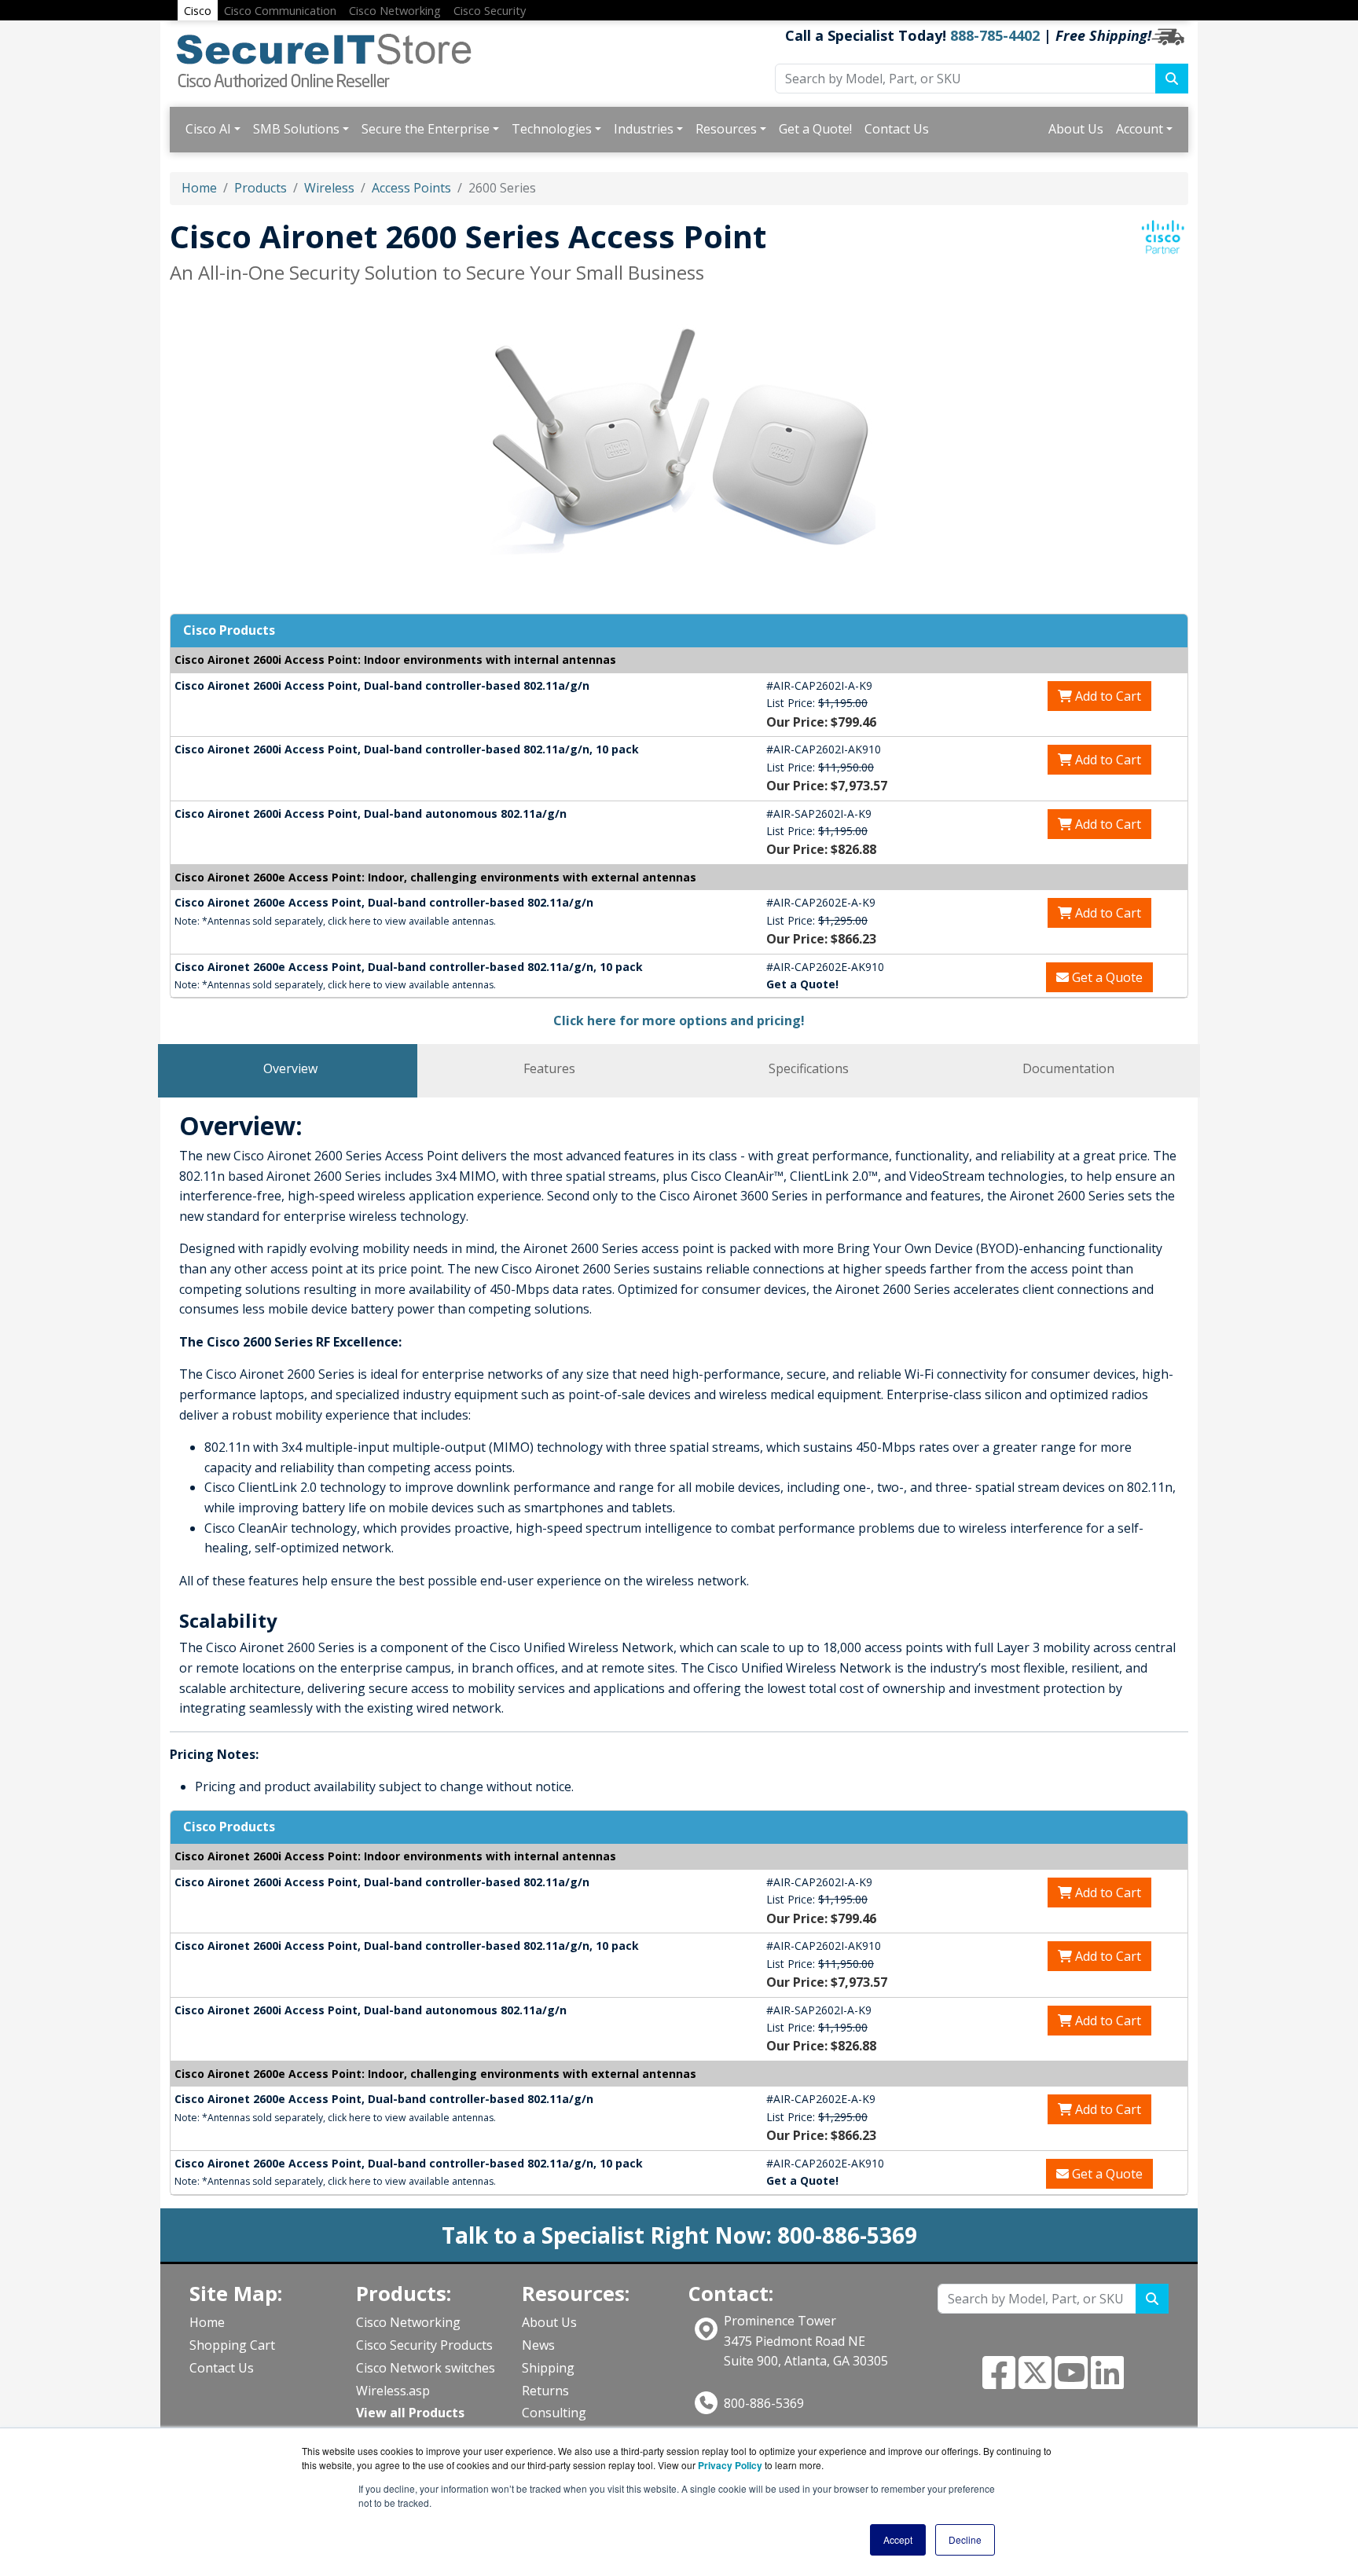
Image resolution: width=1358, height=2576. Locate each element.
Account (1140, 129)
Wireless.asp (393, 2391)
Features (549, 1068)
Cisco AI (208, 129)
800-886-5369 (764, 2403)
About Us (1076, 129)
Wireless (329, 188)
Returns (545, 2391)
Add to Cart (1107, 696)
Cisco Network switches (426, 2368)
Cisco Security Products (424, 2345)
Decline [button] (965, 2539)
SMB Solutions (296, 129)
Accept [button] (898, 2539)
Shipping (548, 2368)
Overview (290, 1068)
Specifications (809, 1068)
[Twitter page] (1035, 2382)
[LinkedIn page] (1107, 2382)
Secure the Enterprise (426, 129)
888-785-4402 (995, 35)
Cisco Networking (408, 2322)
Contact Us (897, 129)
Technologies (552, 129)
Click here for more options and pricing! (679, 1021)
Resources (726, 129)
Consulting (554, 2413)
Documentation (1068, 1068)
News (538, 2345)
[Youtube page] (1071, 2382)
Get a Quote (1106, 977)
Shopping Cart (232, 2345)
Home (199, 188)
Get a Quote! (815, 129)
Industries (644, 129)
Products (261, 188)
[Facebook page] (999, 2382)
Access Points (411, 188)
